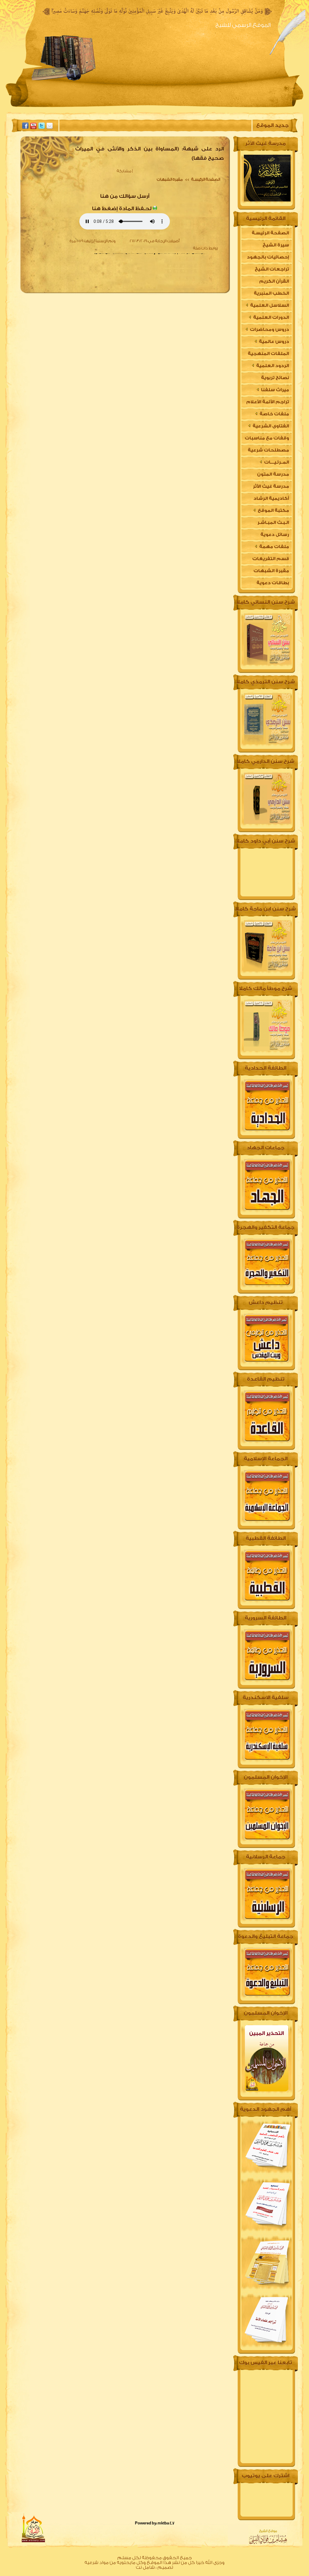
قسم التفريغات (271, 559)
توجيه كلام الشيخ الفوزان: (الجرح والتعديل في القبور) (160, 279)
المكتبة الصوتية (112, 107)
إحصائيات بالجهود (268, 257)
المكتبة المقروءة (164, 107)
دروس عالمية (274, 342)
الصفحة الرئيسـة (205, 179)
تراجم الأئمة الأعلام (268, 402)
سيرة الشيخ (210, 107)
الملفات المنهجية (268, 354)
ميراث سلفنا (275, 390)
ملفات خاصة (274, 414)
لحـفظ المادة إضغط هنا (122, 209)
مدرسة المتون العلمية (273, 476)
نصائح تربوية (275, 378)
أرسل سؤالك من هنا (125, 196)
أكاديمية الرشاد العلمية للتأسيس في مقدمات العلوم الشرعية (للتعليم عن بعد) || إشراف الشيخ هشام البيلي (266, 500)
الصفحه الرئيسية (255, 107)
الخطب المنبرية (271, 293)
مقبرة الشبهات (170, 179)
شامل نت (145, 2567)
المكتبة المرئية (63, 107)
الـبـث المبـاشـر (273, 523)
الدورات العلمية (271, 317)
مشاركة (124, 171)
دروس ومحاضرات (269, 330)
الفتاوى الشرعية (270, 426)
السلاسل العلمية (269, 305)
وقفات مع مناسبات (267, 438)
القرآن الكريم (274, 281)
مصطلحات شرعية (268, 450)
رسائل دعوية (275, 535)
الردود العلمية (272, 366)
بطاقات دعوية (273, 583)
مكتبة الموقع (273, 510)
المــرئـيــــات (276, 462)
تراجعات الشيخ (272, 269)
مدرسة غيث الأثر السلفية (271, 488)
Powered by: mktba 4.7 (155, 2523)
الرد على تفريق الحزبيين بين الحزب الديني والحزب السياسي (157, 261)
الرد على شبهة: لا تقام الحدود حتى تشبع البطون (164, 270)
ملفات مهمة (274, 547)
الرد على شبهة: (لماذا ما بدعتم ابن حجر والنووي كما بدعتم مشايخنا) (147, 288)
